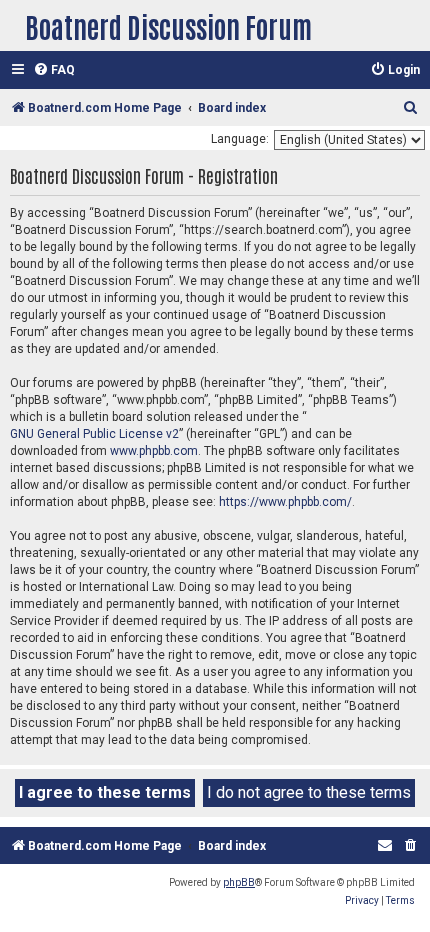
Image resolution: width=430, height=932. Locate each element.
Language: (240, 139)
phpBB (239, 882)
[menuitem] (54, 70)
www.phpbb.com (154, 451)
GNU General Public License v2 (94, 434)
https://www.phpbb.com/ (285, 502)
